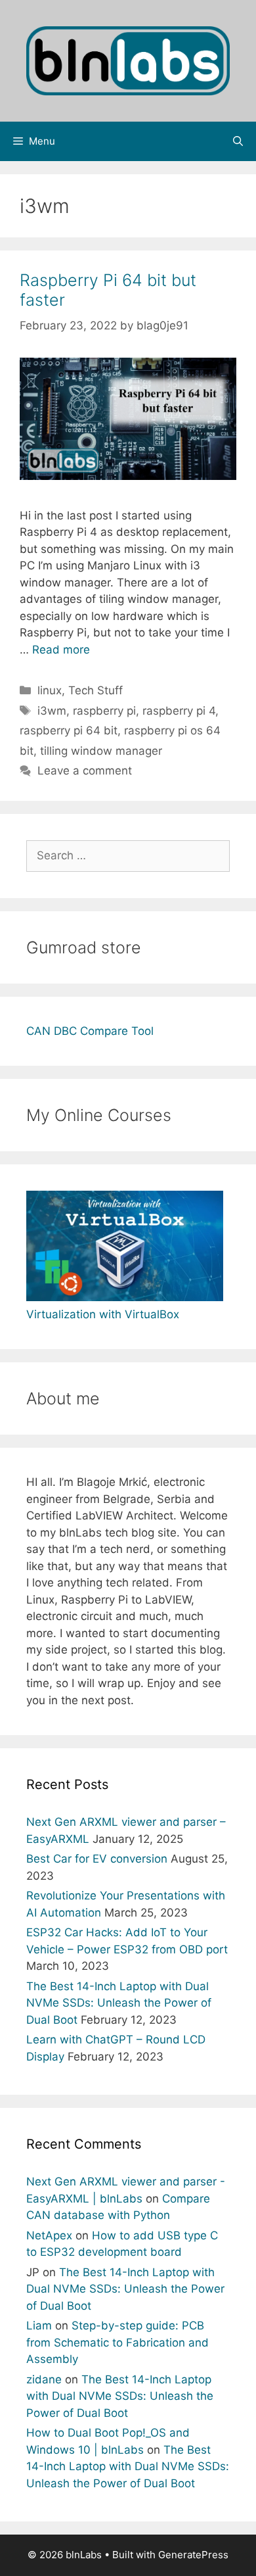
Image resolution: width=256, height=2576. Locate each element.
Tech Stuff (96, 690)
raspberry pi (104, 711)
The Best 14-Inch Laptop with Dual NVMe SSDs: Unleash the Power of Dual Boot (119, 2003)
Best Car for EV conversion (97, 1859)
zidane (44, 2379)
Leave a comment (85, 771)
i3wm (52, 711)
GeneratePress (193, 2555)
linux (50, 690)
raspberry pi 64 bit (69, 730)
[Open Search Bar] (238, 141)
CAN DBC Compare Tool (90, 1031)
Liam (39, 2326)
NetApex (49, 2235)
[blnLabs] (128, 60)
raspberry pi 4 (179, 711)
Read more (61, 650)
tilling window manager (101, 751)
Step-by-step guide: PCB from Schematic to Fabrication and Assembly (117, 2342)
